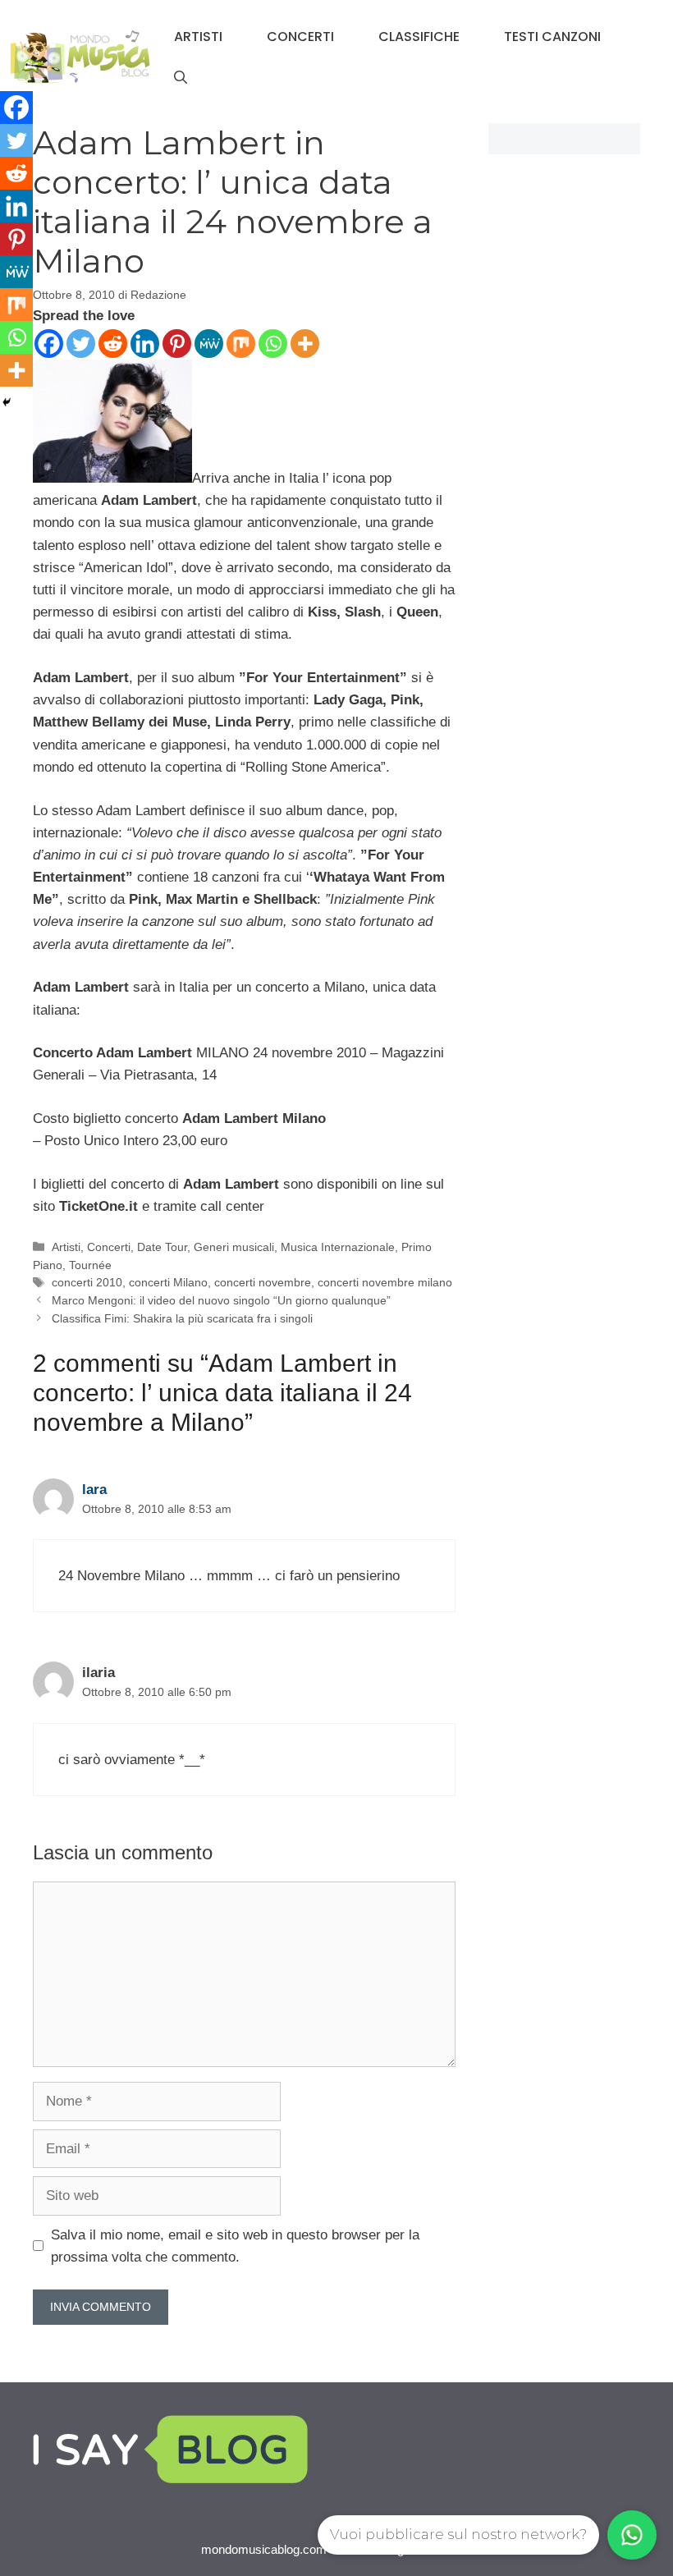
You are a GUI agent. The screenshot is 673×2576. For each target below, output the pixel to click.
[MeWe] (209, 344)
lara (94, 1490)
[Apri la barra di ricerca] (181, 78)
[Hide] (7, 402)
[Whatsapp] (273, 344)
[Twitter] (81, 344)
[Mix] (241, 344)
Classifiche (419, 37)
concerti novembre (263, 1282)
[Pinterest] (177, 344)
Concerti (300, 37)
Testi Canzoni (552, 37)
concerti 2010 (87, 1282)
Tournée (90, 1265)
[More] (305, 344)
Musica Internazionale (338, 1247)
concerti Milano (168, 1282)
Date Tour (162, 1247)
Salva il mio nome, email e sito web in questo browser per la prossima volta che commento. (235, 2246)
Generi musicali (234, 1247)
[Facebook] (49, 344)
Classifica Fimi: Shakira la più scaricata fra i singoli (182, 1318)
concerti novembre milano (385, 1282)
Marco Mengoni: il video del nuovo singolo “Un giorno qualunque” (221, 1300)
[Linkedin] (145, 344)
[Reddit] (113, 344)
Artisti (198, 37)
